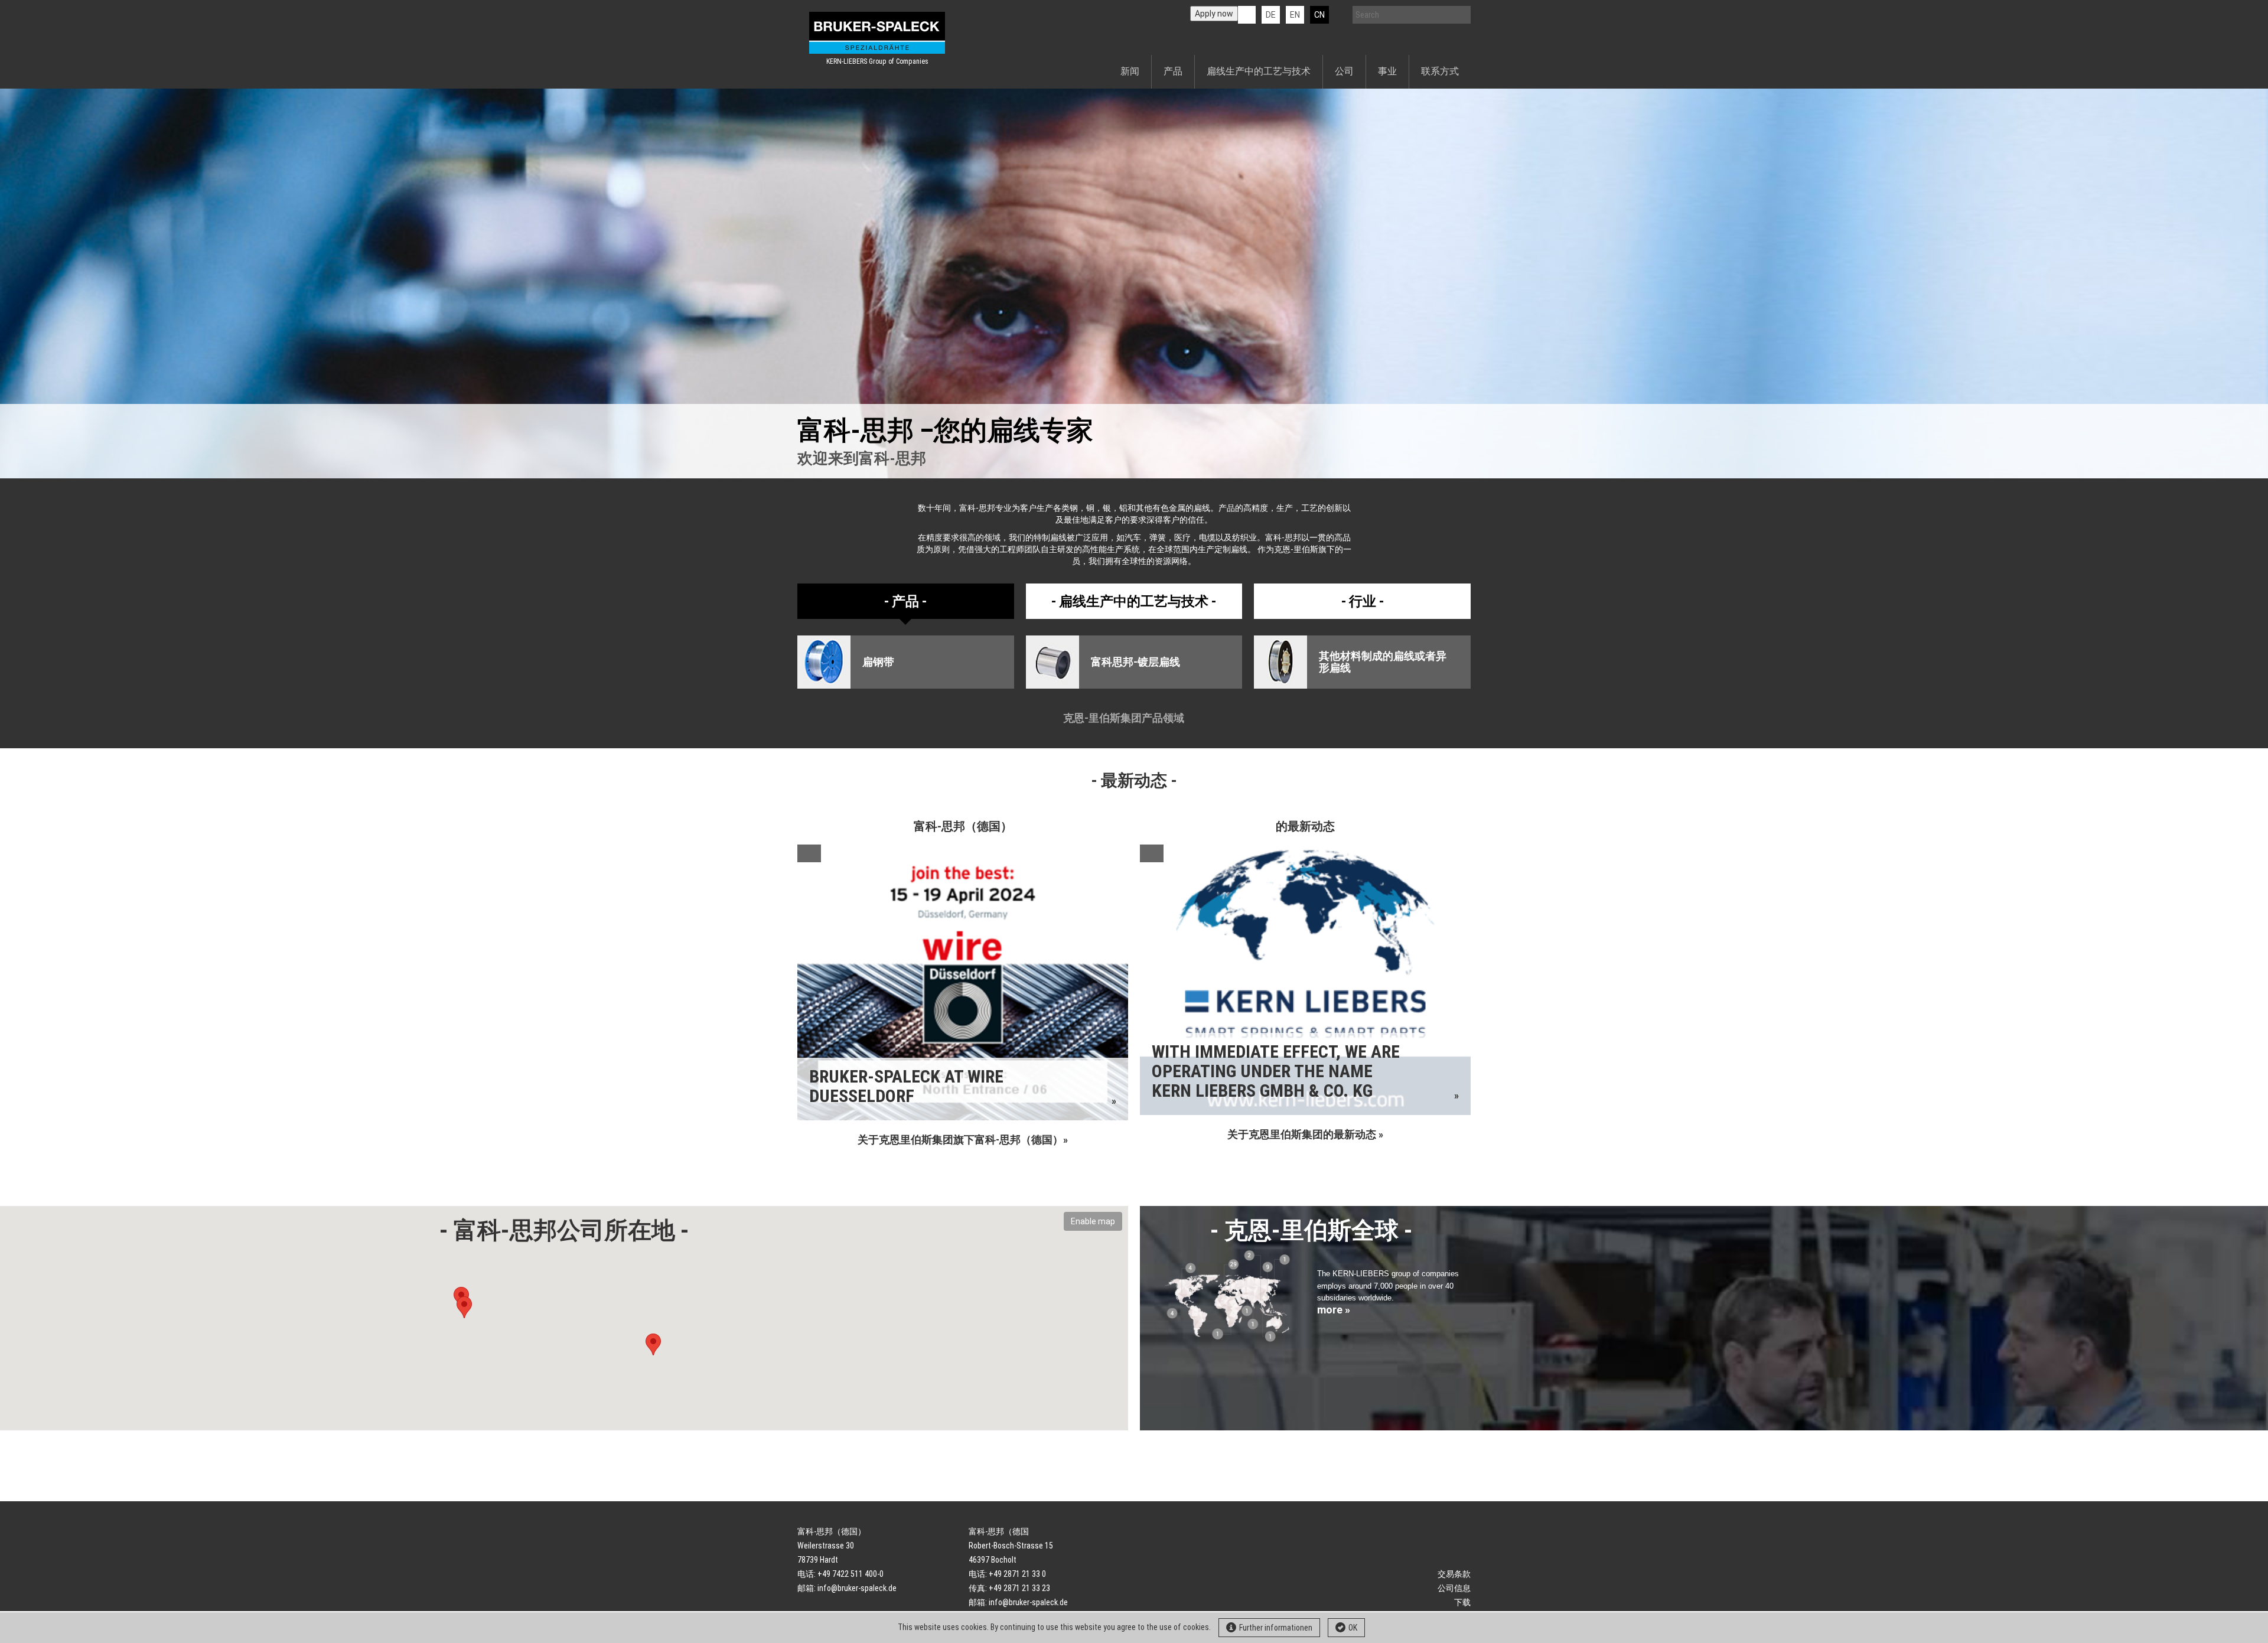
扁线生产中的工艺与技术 (1259, 71)
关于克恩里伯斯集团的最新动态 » (1305, 1134)
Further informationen (1276, 1628)
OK (1353, 1628)
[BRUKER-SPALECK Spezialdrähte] (877, 33)
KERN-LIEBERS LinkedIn (1247, 15)
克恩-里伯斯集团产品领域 (1125, 718)
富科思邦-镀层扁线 (1135, 662)
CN (1319, 15)
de (1271, 15)
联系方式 (1440, 71)
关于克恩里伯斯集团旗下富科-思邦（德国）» (963, 1140)
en (1295, 15)
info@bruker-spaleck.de (857, 1588)
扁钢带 (878, 662)
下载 (1462, 1602)
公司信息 (1454, 1588)
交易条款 (1454, 1574)
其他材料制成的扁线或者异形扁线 (1383, 662)
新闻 (1130, 71)
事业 (1387, 71)
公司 (1344, 71)
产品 (1173, 71)
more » (1334, 1310)
